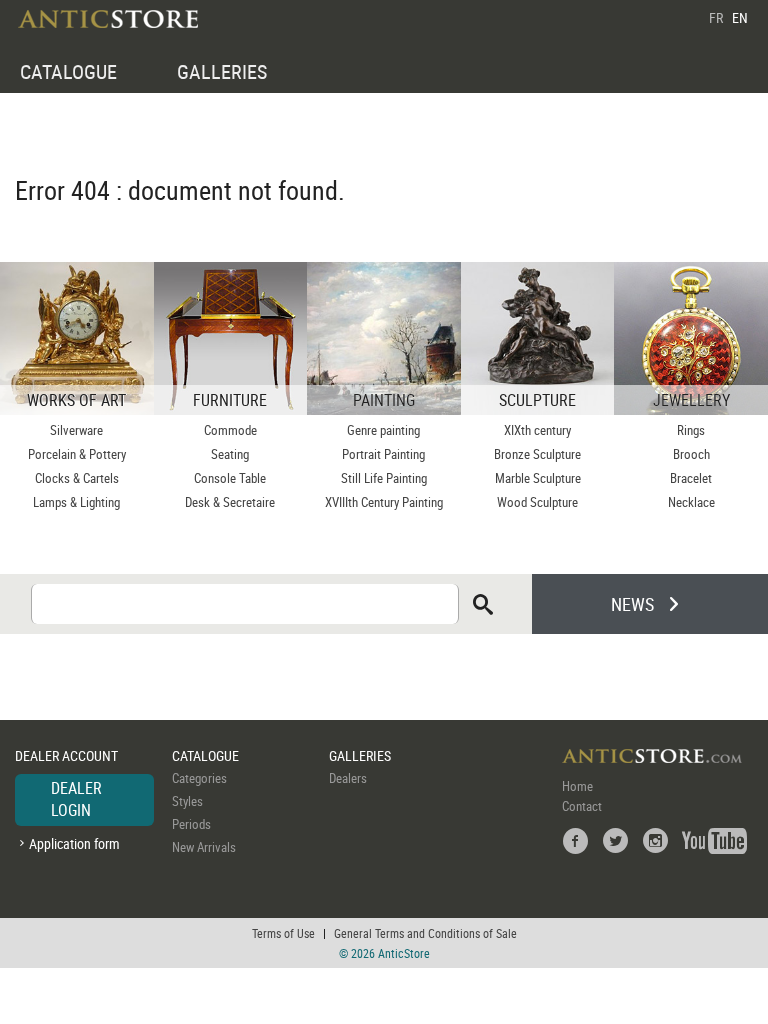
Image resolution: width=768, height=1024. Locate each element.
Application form (74, 843)
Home (577, 786)
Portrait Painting (383, 454)
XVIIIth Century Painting (384, 502)
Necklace (691, 502)
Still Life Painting (384, 478)
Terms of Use (283, 933)
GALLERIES (222, 71)
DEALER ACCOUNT (66, 755)
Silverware (76, 430)
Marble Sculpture (538, 478)
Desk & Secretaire (230, 502)
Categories (199, 778)
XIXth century (537, 430)
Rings (691, 430)
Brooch (691, 454)
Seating (230, 454)
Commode (230, 430)
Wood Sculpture (537, 502)
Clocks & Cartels (77, 478)
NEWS (632, 604)
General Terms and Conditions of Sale (425, 933)
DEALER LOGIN (76, 799)
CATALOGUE (68, 71)
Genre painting (383, 430)
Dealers (348, 778)
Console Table (230, 478)
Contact (582, 806)
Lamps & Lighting (76, 502)
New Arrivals (204, 847)
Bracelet (691, 478)
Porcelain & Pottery (77, 454)
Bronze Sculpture (537, 454)
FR (716, 17)
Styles (187, 801)
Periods (191, 824)
